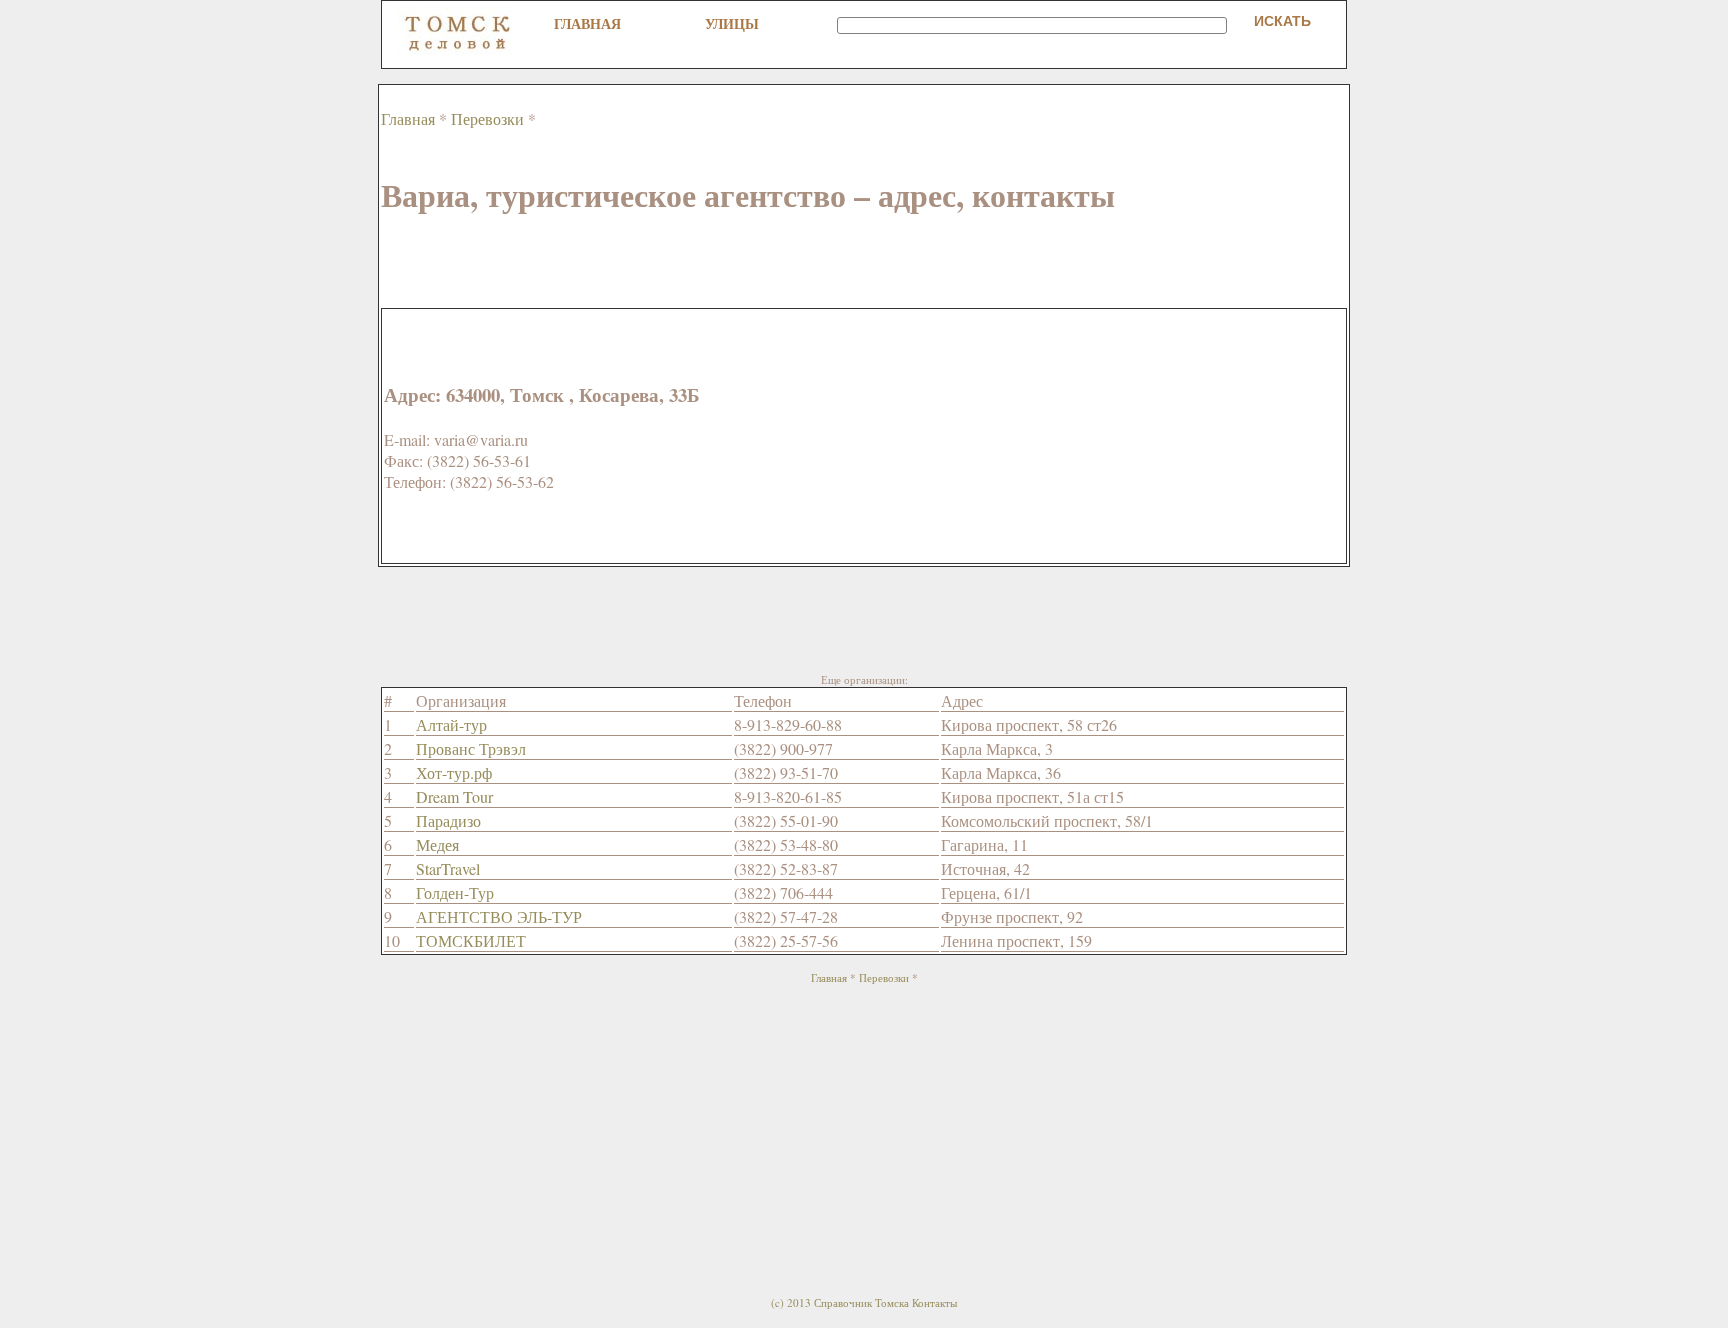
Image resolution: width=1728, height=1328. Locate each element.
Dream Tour (454, 796)
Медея (437, 844)
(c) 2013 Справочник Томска (840, 1302)
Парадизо (448, 820)
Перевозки (487, 118)
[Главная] (458, 50)
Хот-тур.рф (454, 772)
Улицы (732, 23)
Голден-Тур (455, 892)
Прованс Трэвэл (471, 748)
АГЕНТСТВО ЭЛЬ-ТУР (499, 916)
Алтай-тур (451, 724)
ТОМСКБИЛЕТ (471, 940)
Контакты (934, 1302)
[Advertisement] (745, 263)
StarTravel (448, 868)
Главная (587, 23)
